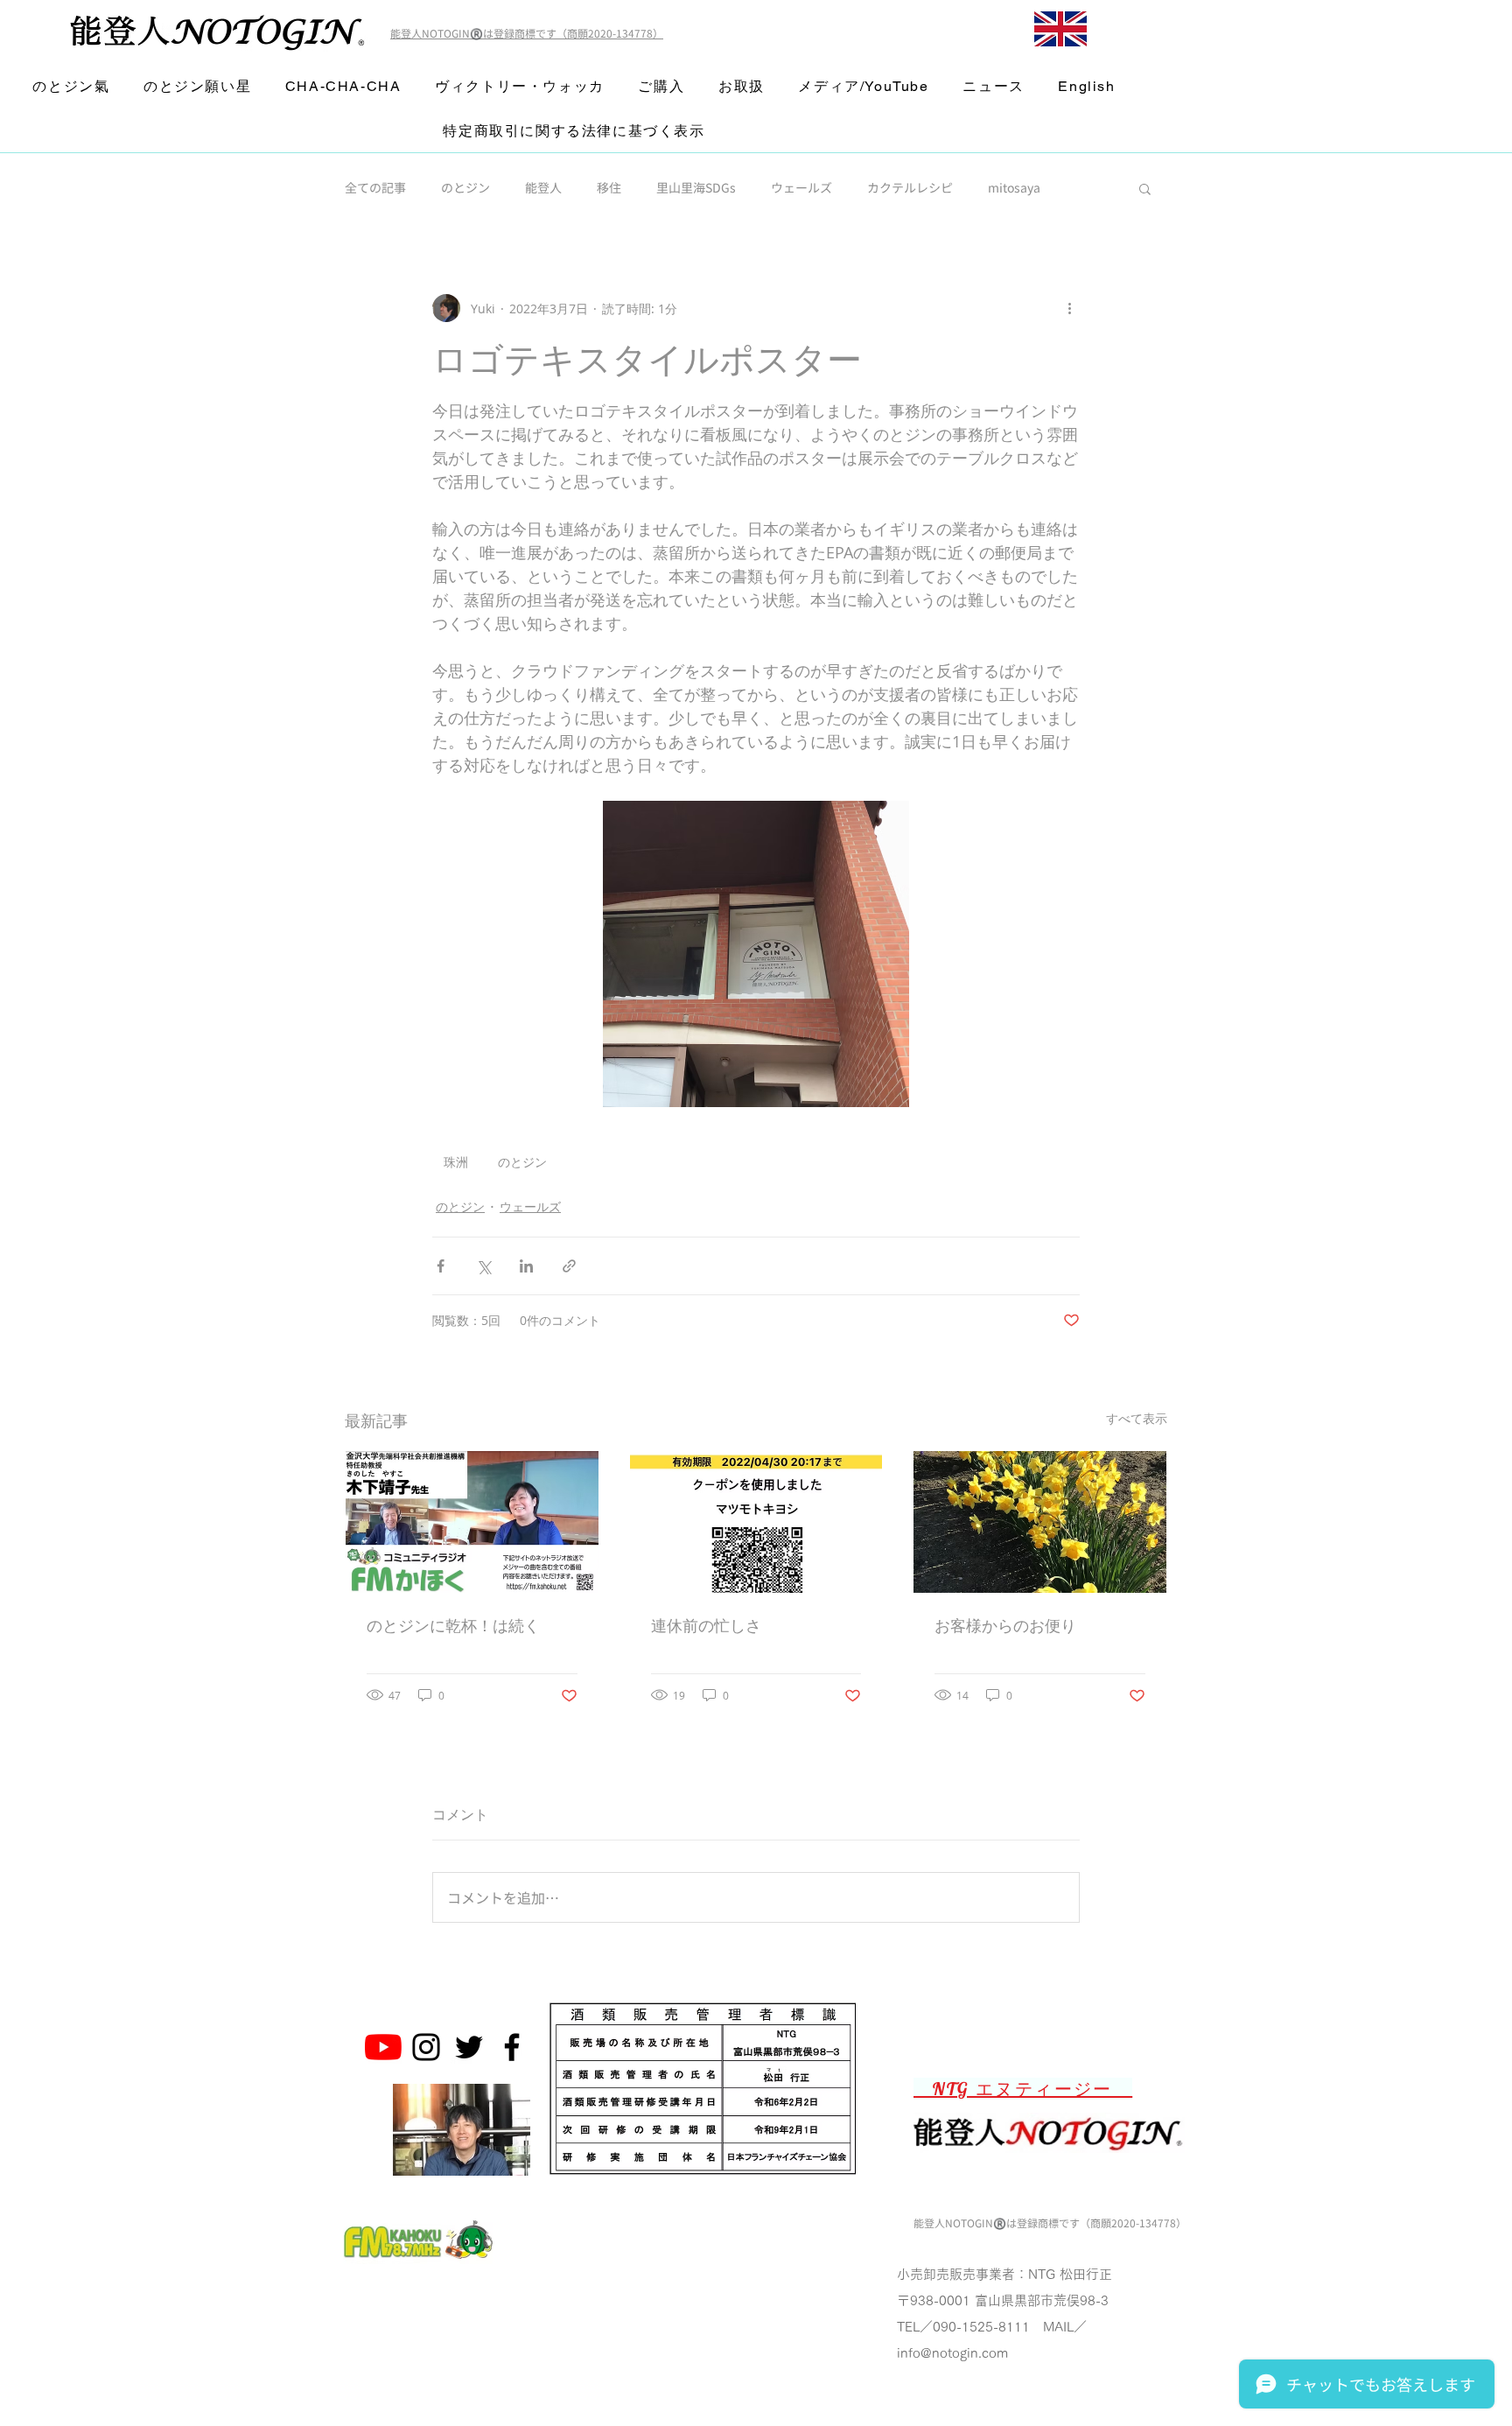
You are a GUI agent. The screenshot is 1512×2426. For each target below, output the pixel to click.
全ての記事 (375, 188)
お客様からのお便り (1005, 1626)
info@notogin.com (952, 2353)
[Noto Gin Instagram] (426, 2047)
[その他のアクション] (1069, 308)
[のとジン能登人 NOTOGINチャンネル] (383, 2047)
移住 (609, 188)
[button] (1145, 188)
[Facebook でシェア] (441, 1266)
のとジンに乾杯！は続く (453, 1626)
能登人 (543, 188)
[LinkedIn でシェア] (526, 1266)
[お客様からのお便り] (1040, 1522)
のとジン (465, 188)
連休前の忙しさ (706, 1626)
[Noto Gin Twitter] (469, 2047)
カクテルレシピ (910, 188)
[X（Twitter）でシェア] (483, 1266)
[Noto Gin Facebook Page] (512, 2047)
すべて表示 (1137, 1418)
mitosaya (1014, 188)
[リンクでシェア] (569, 1266)
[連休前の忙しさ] (756, 1522)
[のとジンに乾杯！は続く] (472, 1522)
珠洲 (456, 1162)
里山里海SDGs (696, 188)
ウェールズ (801, 188)
